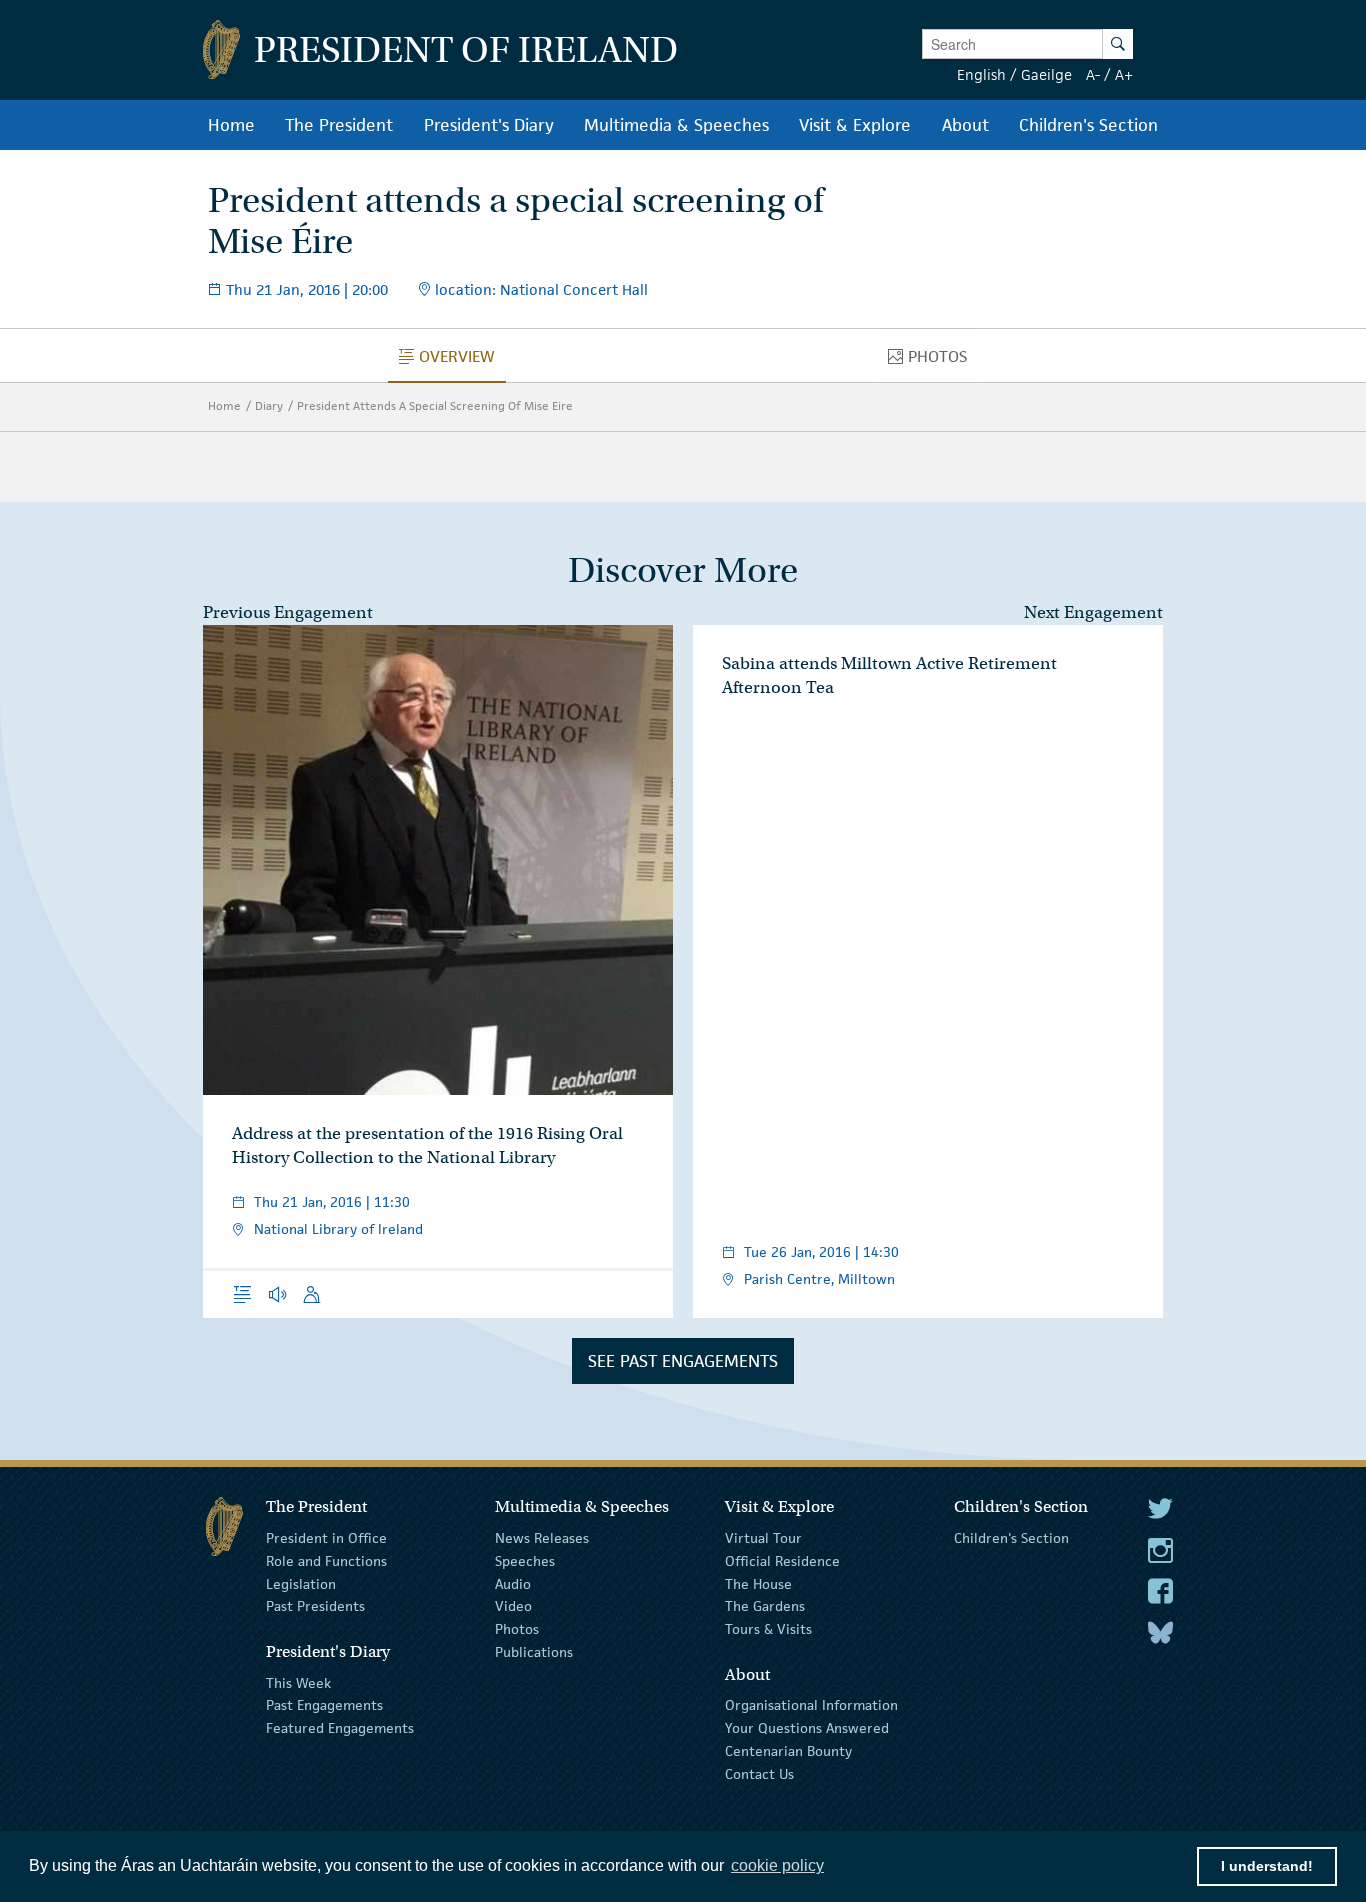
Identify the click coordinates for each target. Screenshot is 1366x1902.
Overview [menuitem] (462, 361)
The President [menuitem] (339, 125)
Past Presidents (315, 1606)
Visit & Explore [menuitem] (855, 125)
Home (224, 405)
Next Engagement (1093, 612)
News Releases (542, 1538)
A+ (1124, 74)
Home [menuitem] (231, 125)
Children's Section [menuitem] (1088, 125)
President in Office (326, 1538)
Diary (269, 405)
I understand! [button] (1267, 1866)
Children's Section (1011, 1538)
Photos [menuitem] (943, 361)
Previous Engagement (288, 612)
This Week (298, 1682)
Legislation (301, 1583)
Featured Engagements (340, 1728)
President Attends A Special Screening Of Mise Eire (435, 405)
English (981, 74)
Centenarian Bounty (788, 1751)
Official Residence (782, 1561)
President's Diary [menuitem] (489, 125)
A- (1093, 74)
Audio (513, 1583)
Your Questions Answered (807, 1728)
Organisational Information (811, 1705)
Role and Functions (326, 1561)
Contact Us (759, 1774)
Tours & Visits (768, 1629)
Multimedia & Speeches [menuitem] (676, 125)
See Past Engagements (683, 1361)
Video (513, 1606)
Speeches (525, 1561)
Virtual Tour (763, 1538)
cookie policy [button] (777, 1865)
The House (758, 1583)
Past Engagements (324, 1705)
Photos (517, 1629)
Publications (534, 1652)
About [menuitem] (965, 125)
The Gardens (765, 1606)
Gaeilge (1046, 74)
